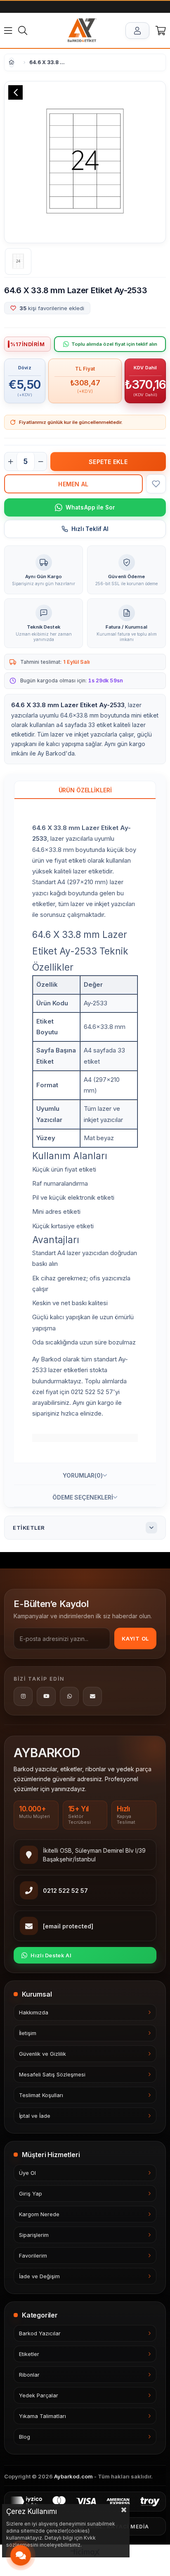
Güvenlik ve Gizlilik (42, 2054)
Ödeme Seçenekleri (83, 1497)
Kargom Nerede (39, 2214)
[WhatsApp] (69, 1696)
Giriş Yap (31, 2194)
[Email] (92, 1696)
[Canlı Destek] (21, 2555)
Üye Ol (27, 2173)
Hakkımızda (34, 2013)
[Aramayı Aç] (23, 31)
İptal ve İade (35, 2116)
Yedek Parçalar (39, 2395)
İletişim (28, 2033)
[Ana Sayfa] (82, 31)
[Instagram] (23, 1696)
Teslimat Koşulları (41, 2095)
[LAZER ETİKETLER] (19, 62)
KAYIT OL (135, 1638)
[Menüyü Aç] (8, 31)
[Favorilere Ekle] (156, 484)
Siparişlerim (34, 2235)
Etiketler (29, 2354)
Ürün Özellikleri (85, 790)
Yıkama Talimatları (42, 2416)
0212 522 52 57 (65, 1891)
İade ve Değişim (39, 2276)
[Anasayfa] (9, 62)
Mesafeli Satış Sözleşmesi (52, 2075)
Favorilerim (33, 2256)
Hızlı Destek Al (51, 1955)
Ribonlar (29, 2375)
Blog (25, 2437)
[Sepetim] (161, 31)
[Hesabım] (137, 31)
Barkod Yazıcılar (40, 2333)
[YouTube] (46, 1696)
